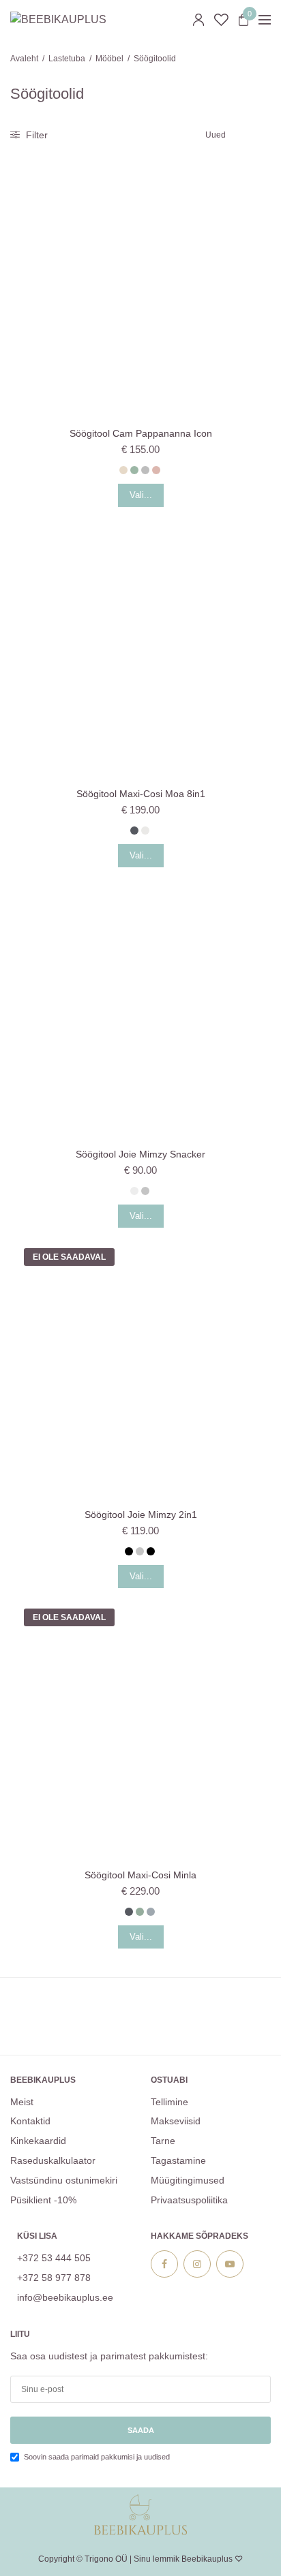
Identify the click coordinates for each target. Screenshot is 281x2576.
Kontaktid (30, 2121)
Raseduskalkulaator (53, 2160)
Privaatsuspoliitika (189, 2200)
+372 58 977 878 (54, 2278)
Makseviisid (176, 2121)
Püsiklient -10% (43, 2200)
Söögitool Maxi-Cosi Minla (140, 1875)
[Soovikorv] (221, 20)
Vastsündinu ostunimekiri (64, 2180)
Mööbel (109, 59)
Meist (22, 2102)
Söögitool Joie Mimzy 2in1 (141, 1515)
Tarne (163, 2141)
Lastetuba (67, 59)
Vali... (141, 495)
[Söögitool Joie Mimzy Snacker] (140, 1004)
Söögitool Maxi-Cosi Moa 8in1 (141, 794)
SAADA (141, 2430)
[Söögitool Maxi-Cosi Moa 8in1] (140, 644)
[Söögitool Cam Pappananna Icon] (140, 283)
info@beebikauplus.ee (65, 2297)
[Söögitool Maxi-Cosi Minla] (140, 1725)
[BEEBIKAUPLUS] (58, 20)
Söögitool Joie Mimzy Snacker (140, 1154)
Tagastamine (178, 2160)
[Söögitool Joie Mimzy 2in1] (140, 1365)
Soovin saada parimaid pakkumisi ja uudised (97, 2457)
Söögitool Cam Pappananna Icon (141, 433)
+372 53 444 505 (54, 2258)
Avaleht (24, 59)
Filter (35, 135)
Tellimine (169, 2102)
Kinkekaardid (38, 2141)
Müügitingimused (188, 2180)
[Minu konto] (198, 20)
